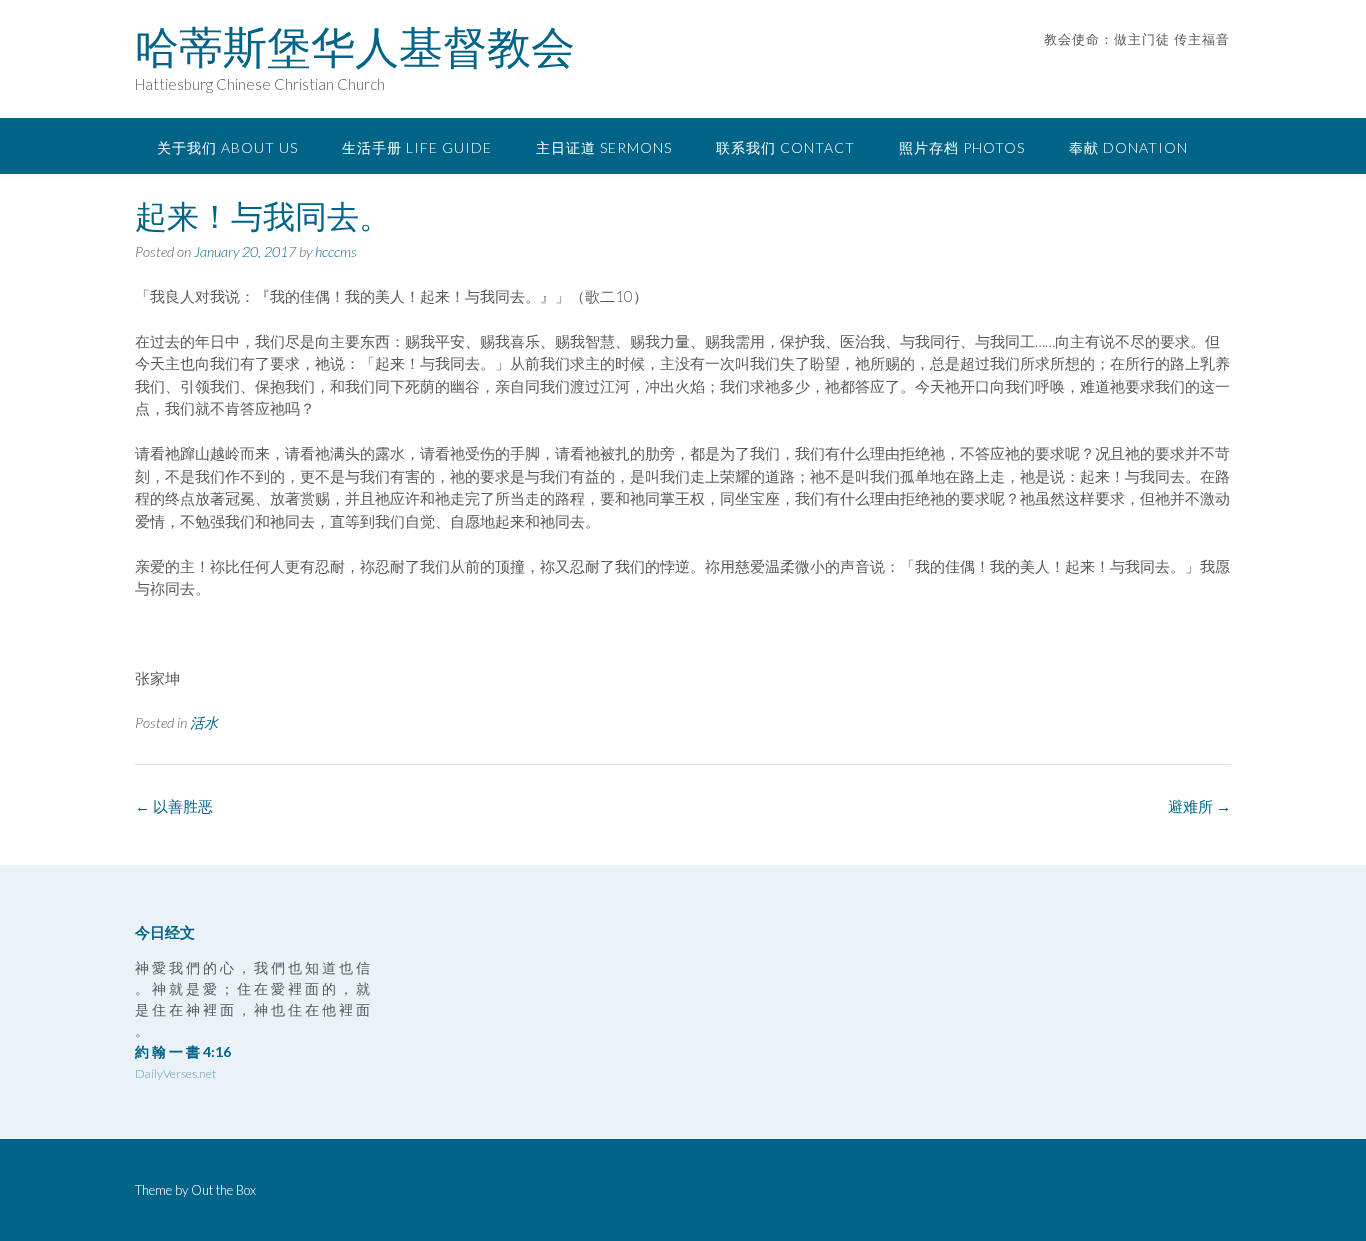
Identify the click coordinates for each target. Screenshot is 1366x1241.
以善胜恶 (174, 806)
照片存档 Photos (962, 147)
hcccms (336, 251)
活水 (204, 722)
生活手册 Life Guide (417, 147)
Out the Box (223, 1190)
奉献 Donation (1128, 147)
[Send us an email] (1195, 69)
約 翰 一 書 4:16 (183, 1051)
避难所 (1199, 806)
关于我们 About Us (227, 147)
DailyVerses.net (175, 1073)
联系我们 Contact (785, 147)
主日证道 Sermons (604, 147)
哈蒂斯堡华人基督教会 (355, 47)
